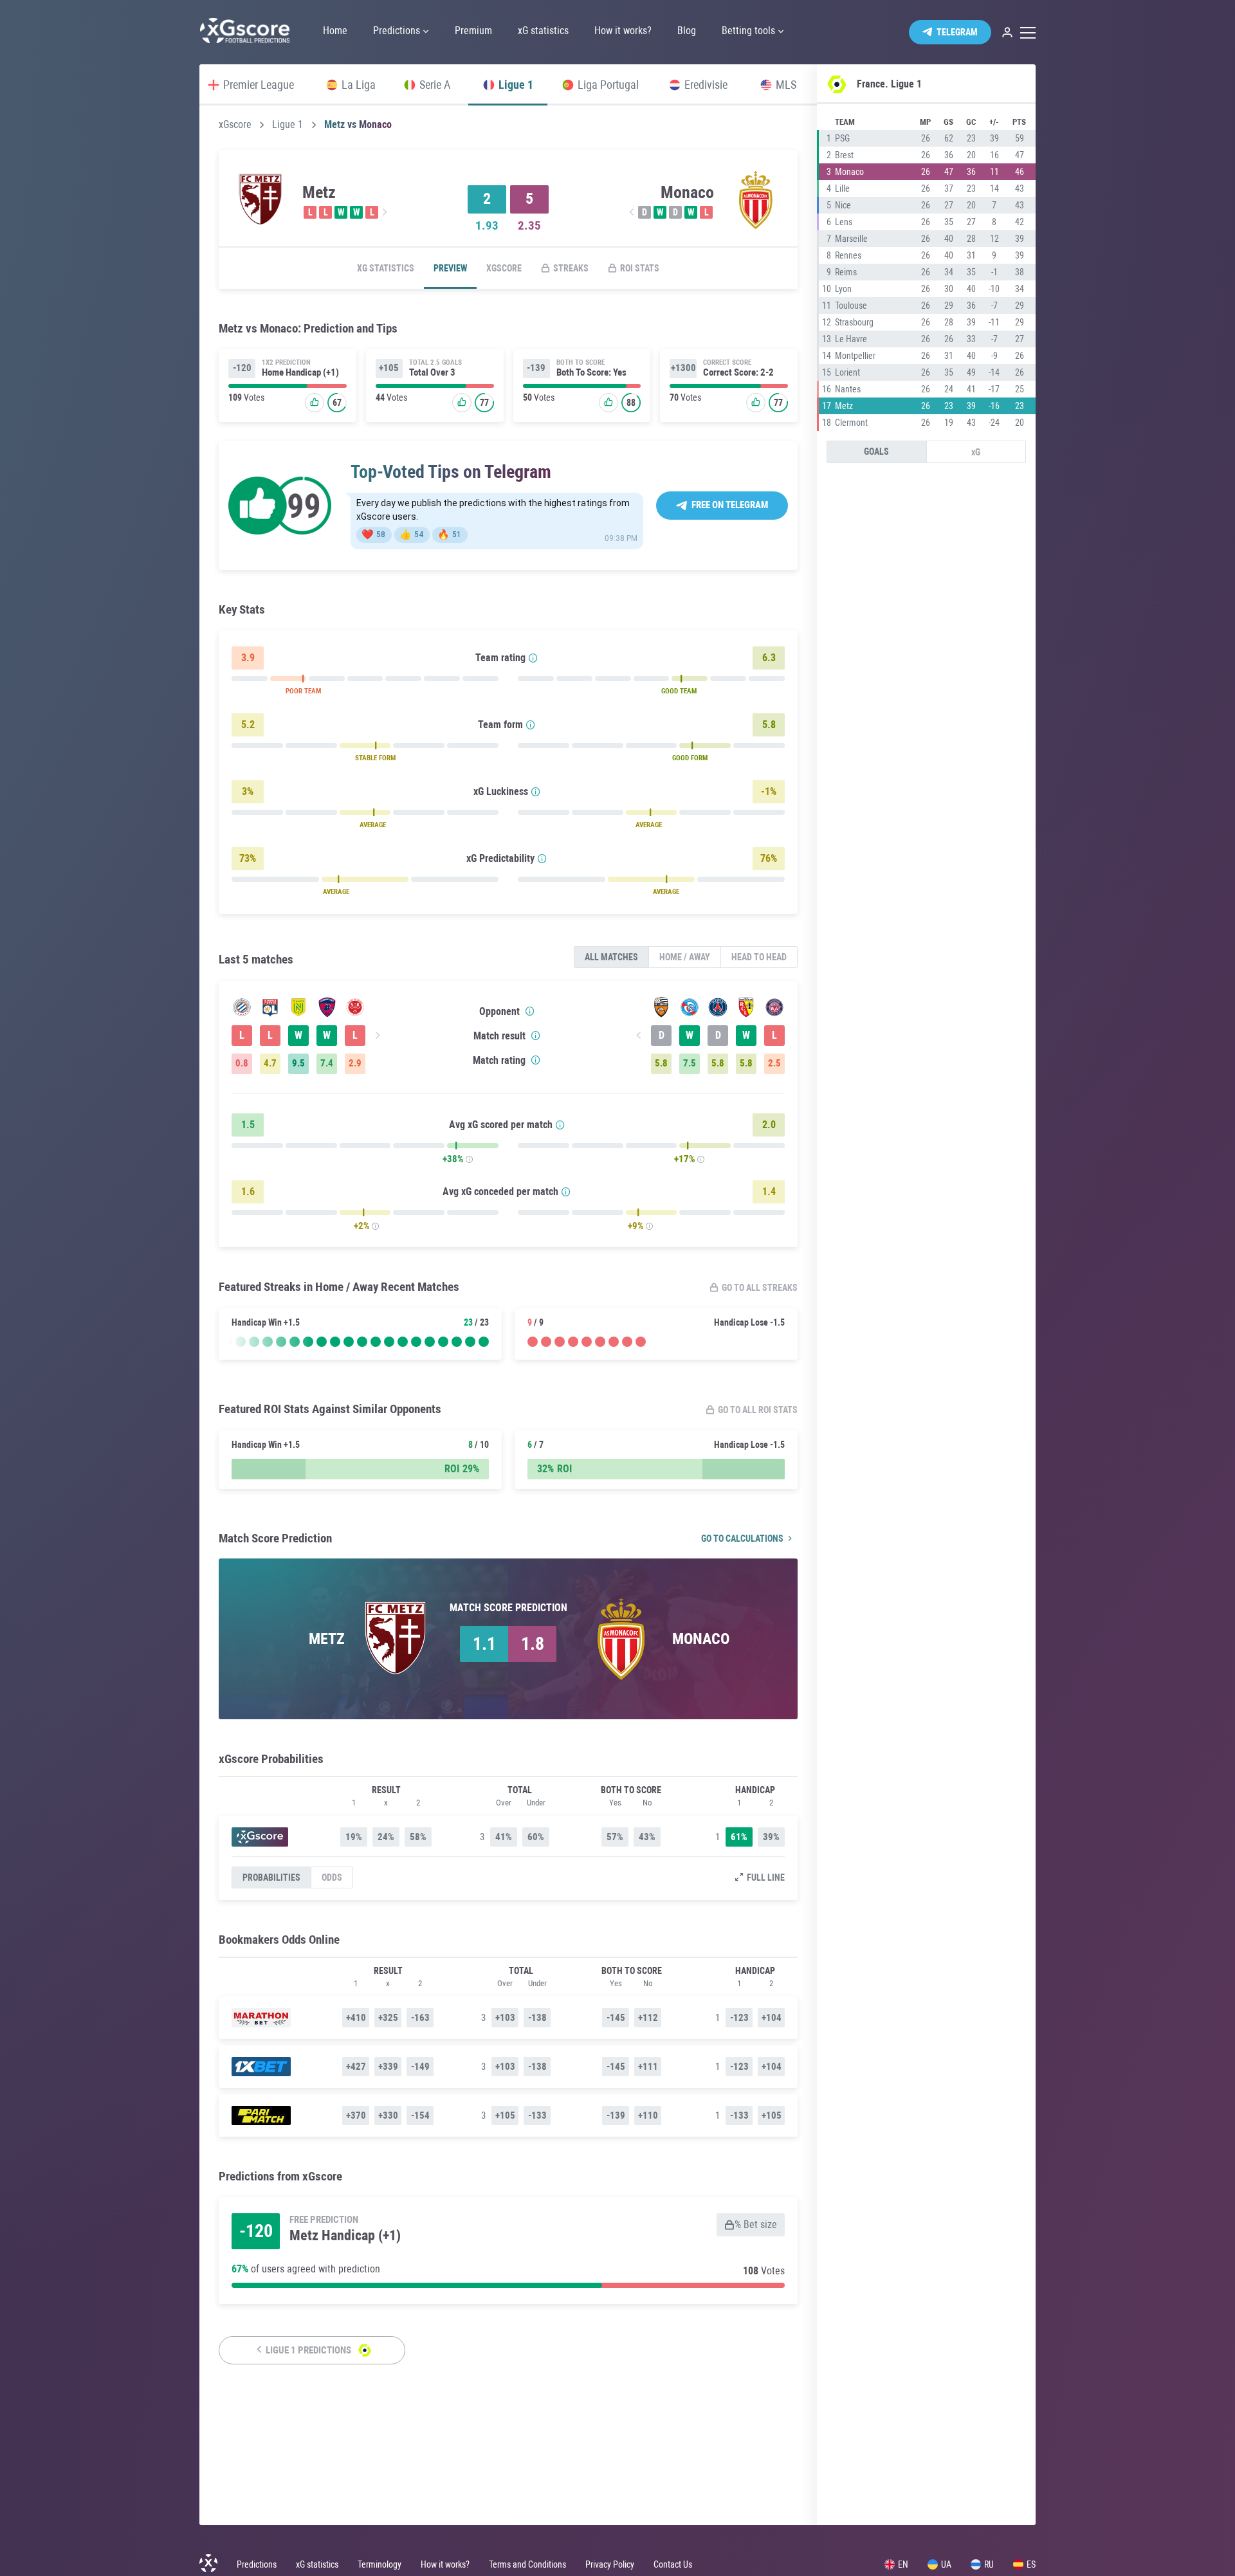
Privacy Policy (610, 2564)
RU (989, 2564)
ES (1031, 2564)
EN (903, 2564)
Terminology (380, 2564)
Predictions (257, 2564)
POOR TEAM (303, 691)
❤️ (373, 534)
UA (946, 2564)
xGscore (235, 125)
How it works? (445, 2564)
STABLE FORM (375, 758)
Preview (450, 268)
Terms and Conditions (527, 2564)
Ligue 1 (288, 125)
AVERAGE (373, 825)
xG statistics (386, 268)
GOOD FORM (690, 758)
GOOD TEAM (679, 691)
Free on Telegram (730, 505)
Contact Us (673, 2564)
